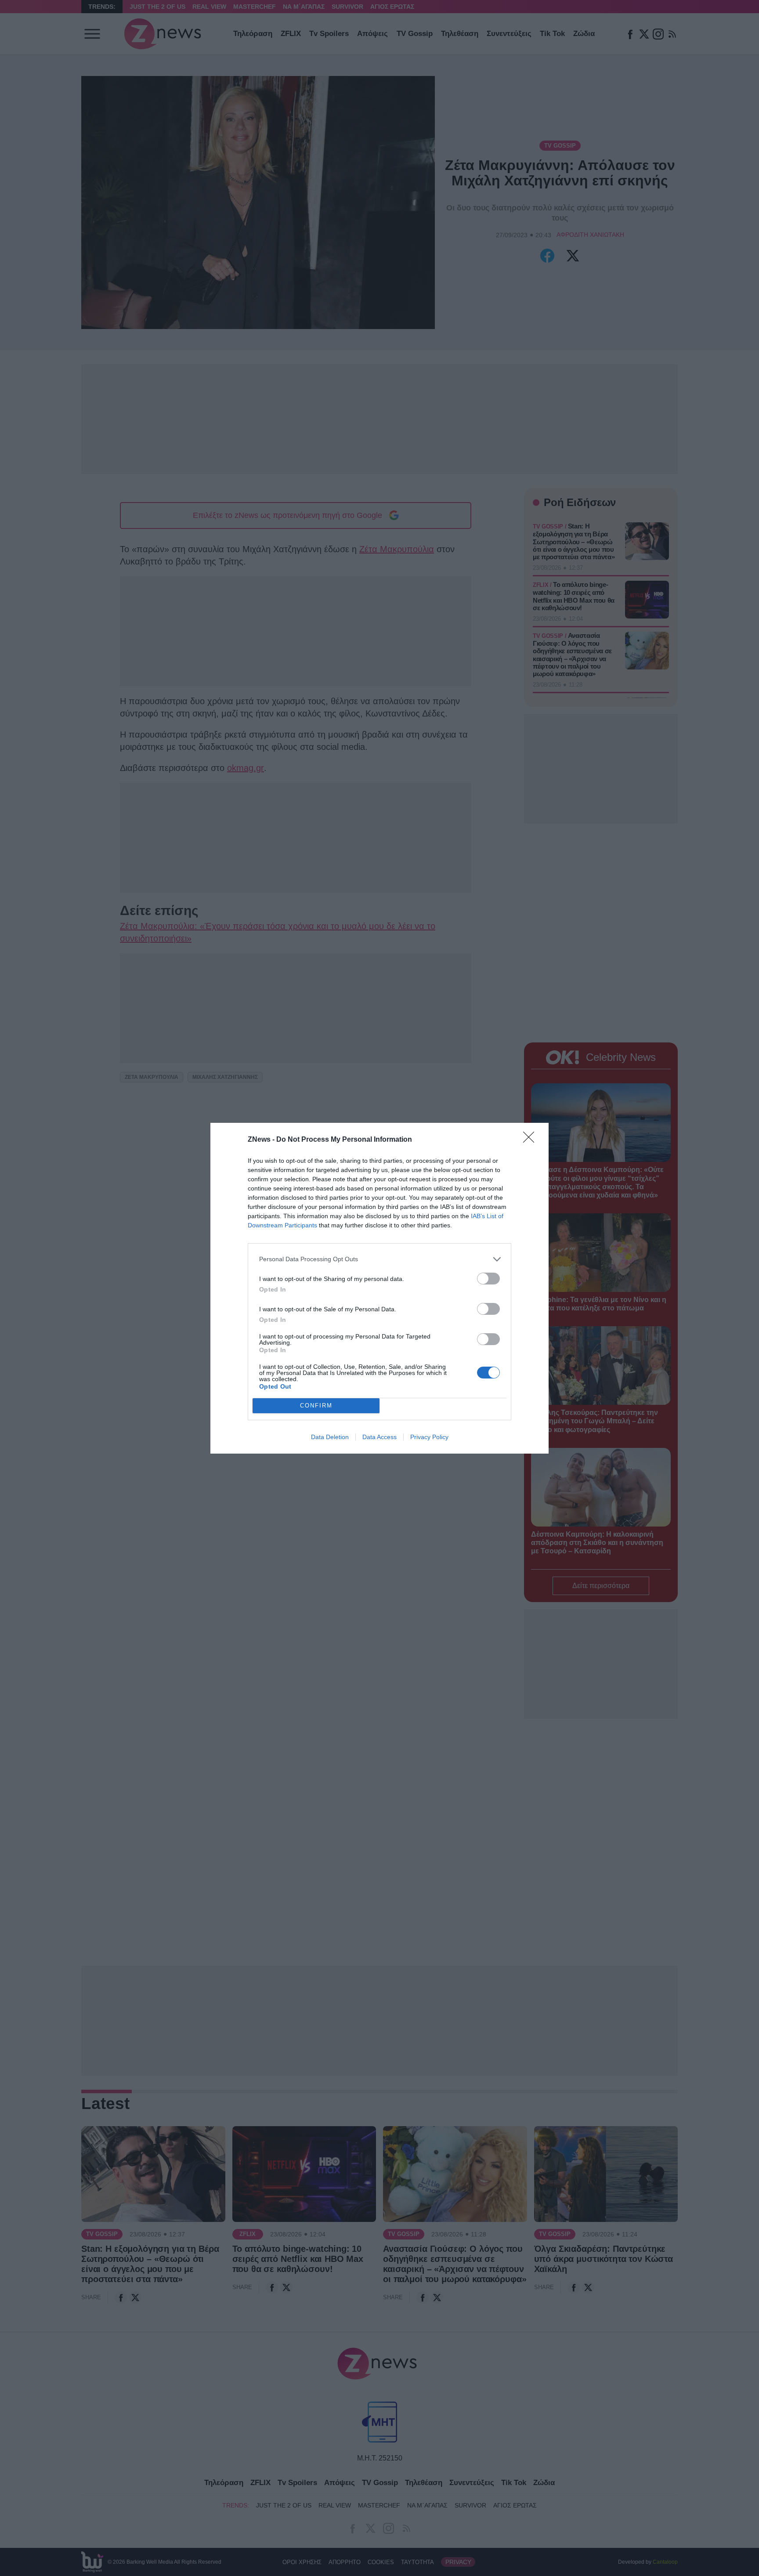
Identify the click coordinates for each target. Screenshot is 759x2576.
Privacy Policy (429, 1437)
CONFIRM (316, 1406)
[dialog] (379, 1288)
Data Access (379, 1437)
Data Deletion (330, 1437)
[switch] (488, 1279)
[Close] (531, 1140)
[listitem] (379, 1259)
